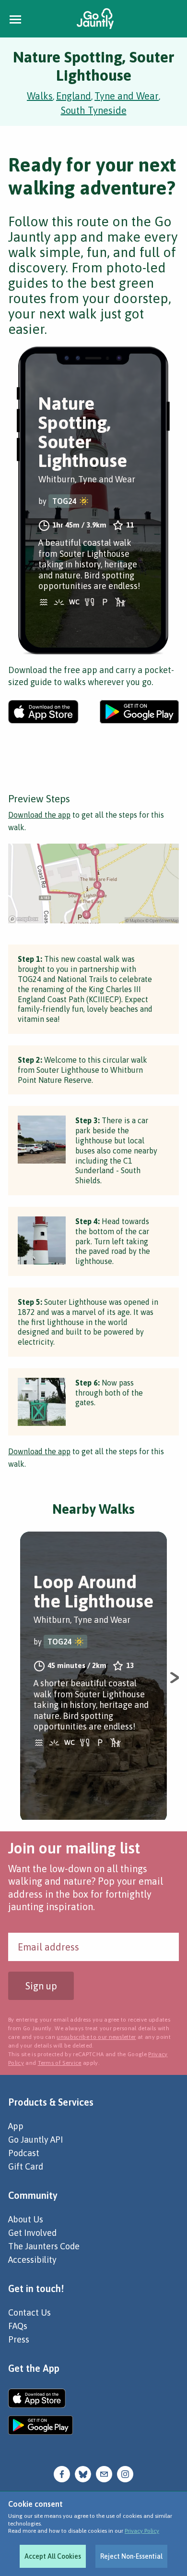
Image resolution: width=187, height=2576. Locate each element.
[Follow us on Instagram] (125, 2473)
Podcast (24, 2153)
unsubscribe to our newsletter (96, 2037)
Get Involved (32, 2233)
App (16, 2126)
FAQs (18, 2326)
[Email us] (104, 2473)
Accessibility (32, 2260)
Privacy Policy (142, 2531)
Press (19, 2339)
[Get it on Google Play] (139, 712)
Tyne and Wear (127, 96)
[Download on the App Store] (43, 712)
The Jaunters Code (44, 2246)
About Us (26, 2219)
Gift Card (26, 2166)
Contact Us (29, 2312)
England (74, 96)
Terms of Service (60, 2063)
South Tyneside (94, 110)
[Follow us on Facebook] (62, 2473)
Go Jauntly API (35, 2140)
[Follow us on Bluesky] (83, 2473)
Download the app (39, 815)
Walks (40, 96)
